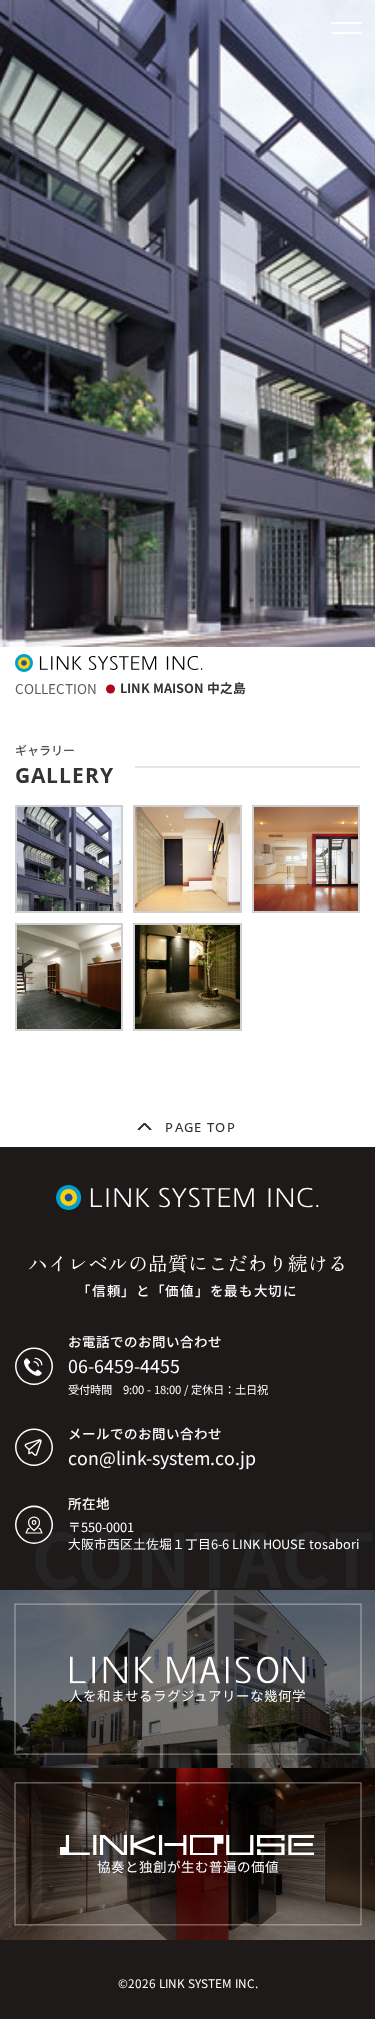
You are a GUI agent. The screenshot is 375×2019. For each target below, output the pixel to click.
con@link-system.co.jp (162, 1457)
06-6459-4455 (124, 1365)
